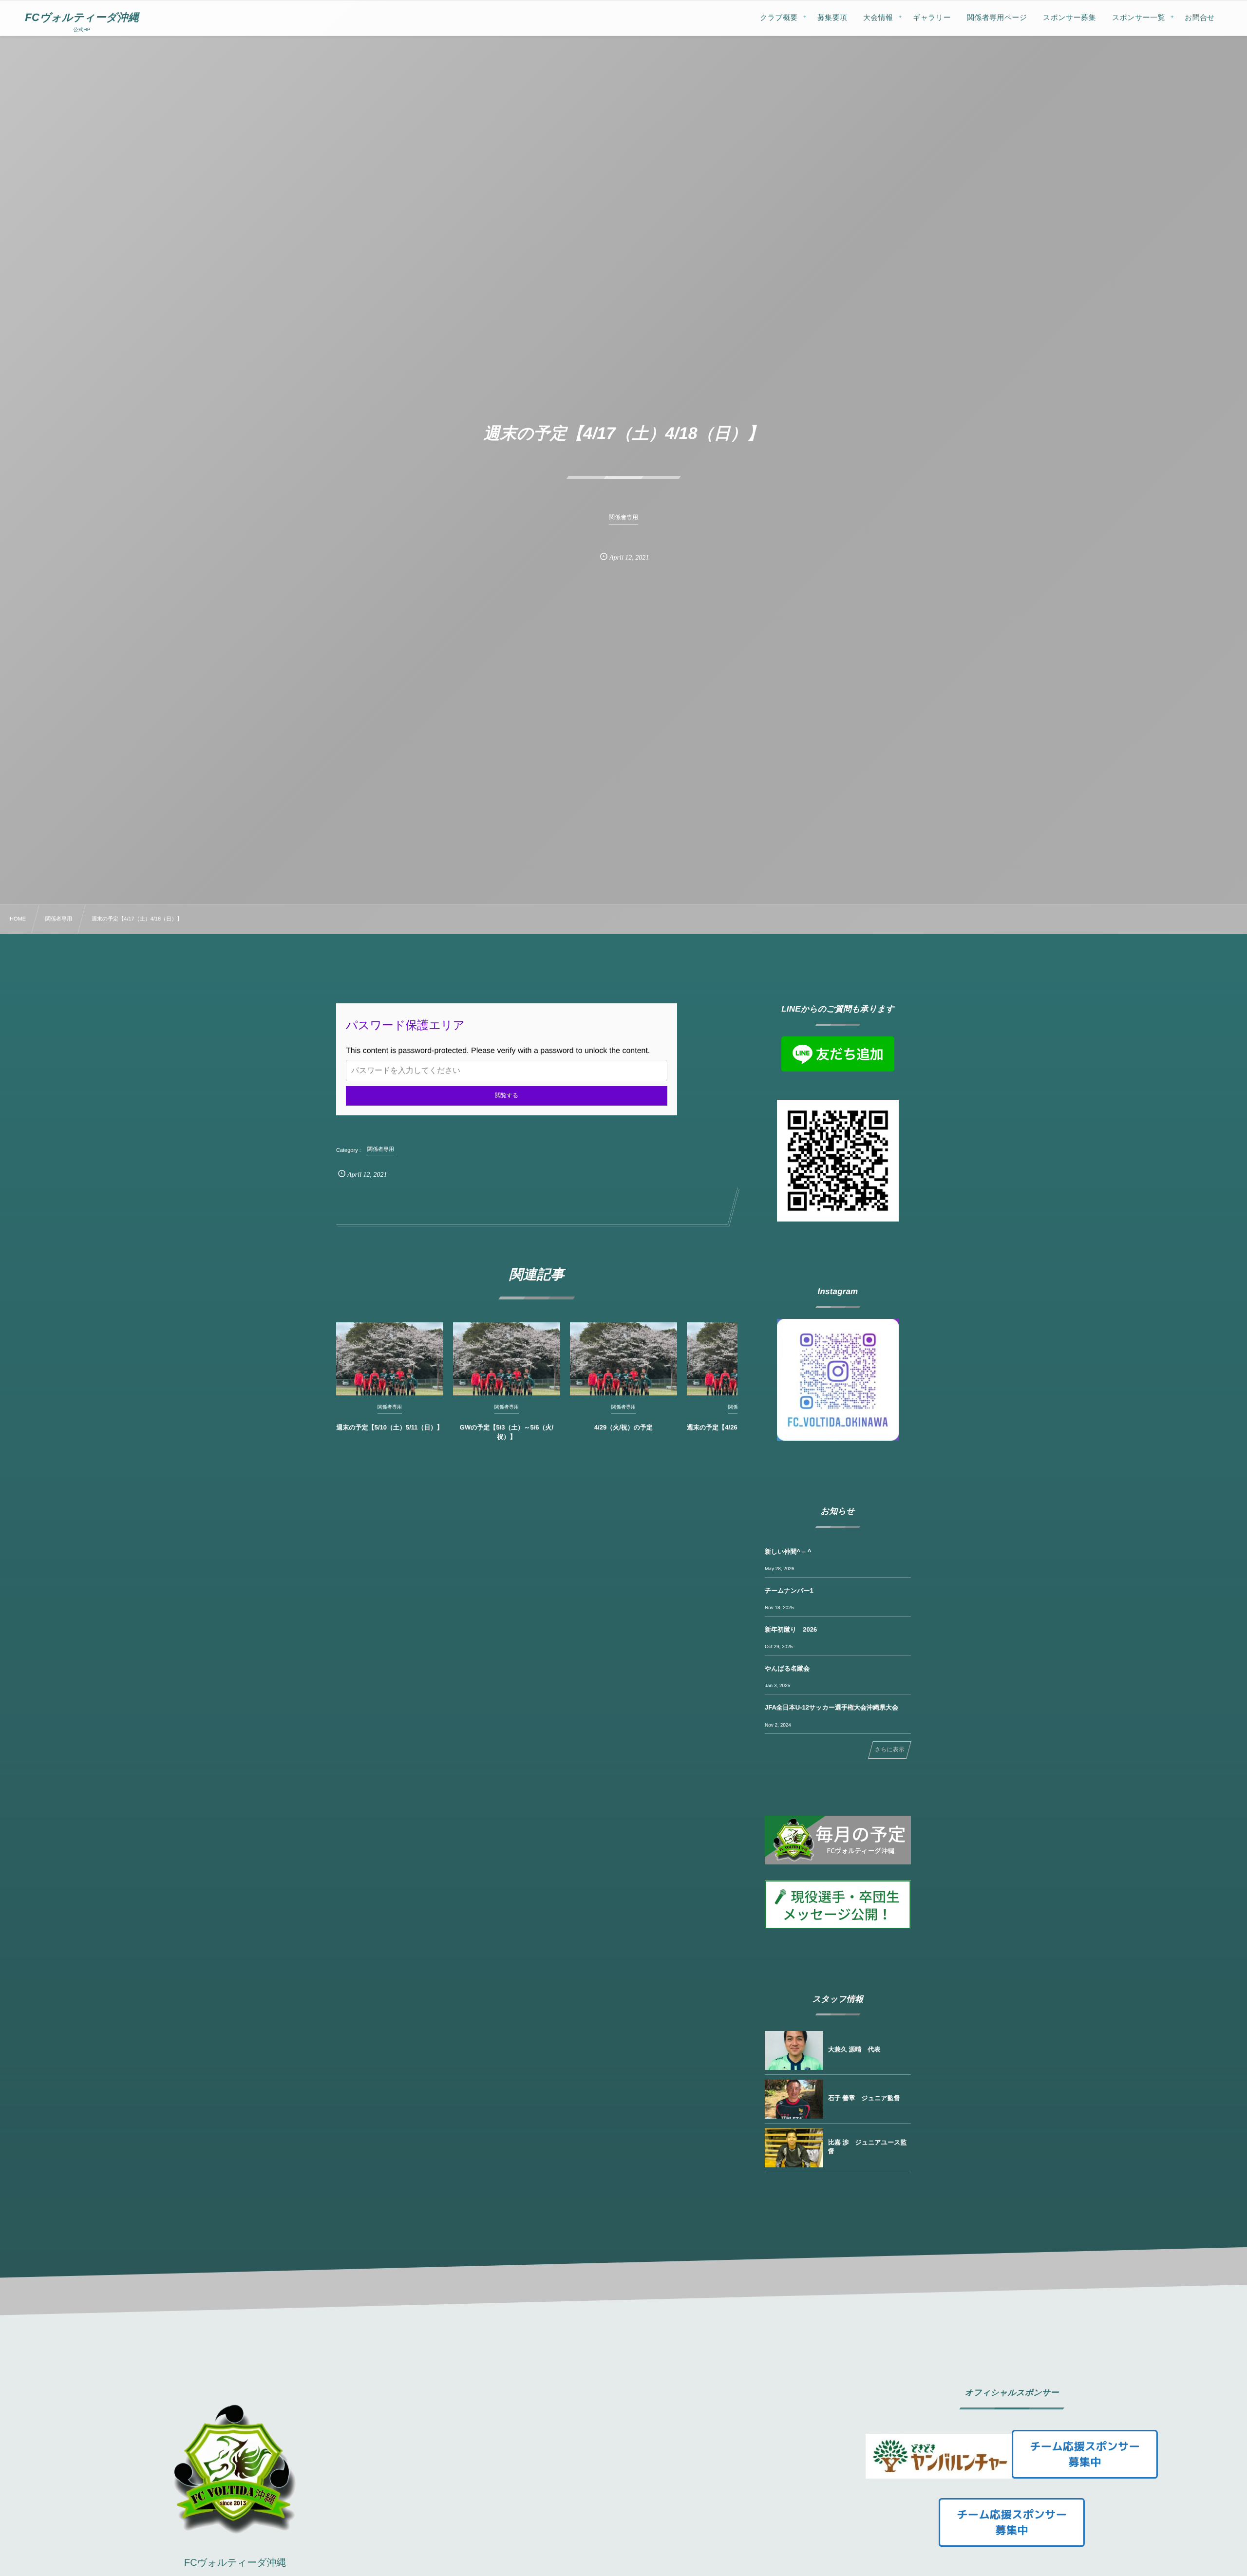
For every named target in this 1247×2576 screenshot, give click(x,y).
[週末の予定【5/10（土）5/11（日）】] (390, 1359)
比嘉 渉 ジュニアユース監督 (867, 2147)
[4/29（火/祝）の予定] (623, 1359)
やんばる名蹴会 (787, 1668)
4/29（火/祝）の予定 (623, 1427)
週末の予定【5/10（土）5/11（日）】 (389, 1427)
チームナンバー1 (789, 1590)
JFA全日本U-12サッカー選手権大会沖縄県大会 (831, 1707)
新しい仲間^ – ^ (788, 1551)
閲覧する (507, 1095)
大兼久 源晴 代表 (854, 2049)
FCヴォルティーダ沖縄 (82, 18)
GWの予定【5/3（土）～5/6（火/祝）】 (507, 1432)
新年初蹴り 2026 (791, 1629)
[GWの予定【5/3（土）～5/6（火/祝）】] (507, 1359)
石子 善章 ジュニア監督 (864, 2098)
